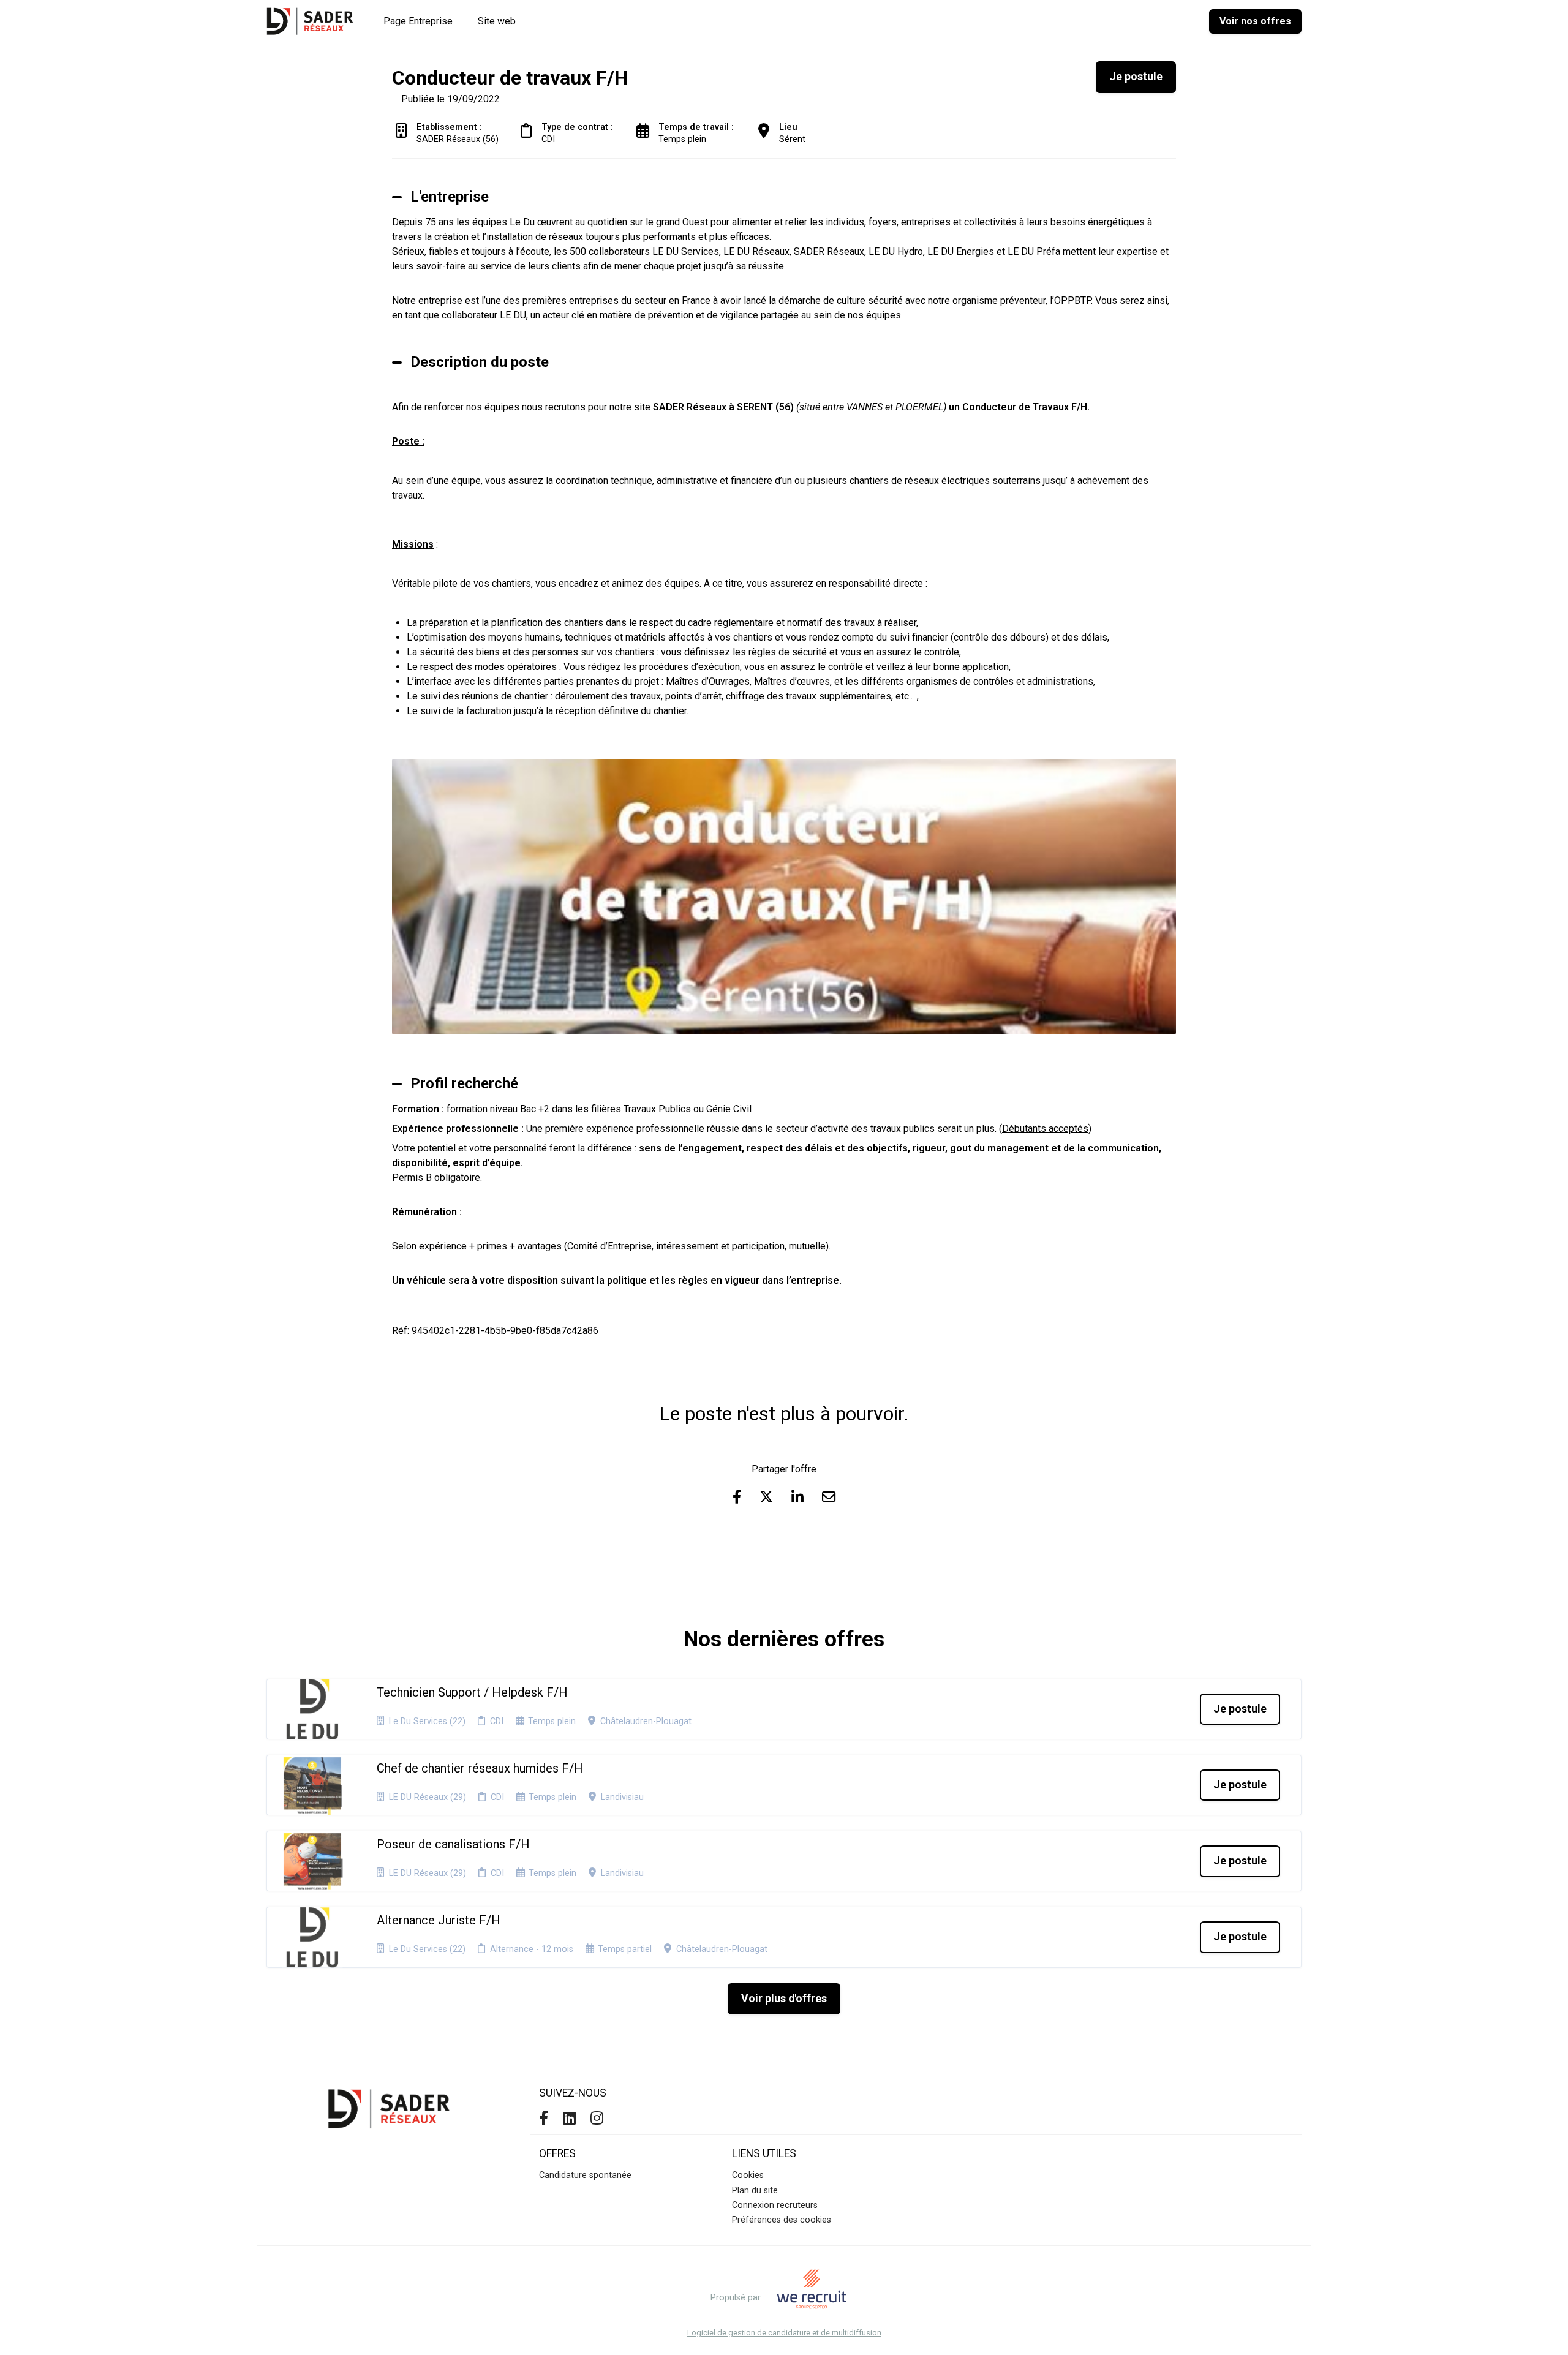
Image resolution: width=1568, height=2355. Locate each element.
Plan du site (755, 2191)
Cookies (748, 2175)
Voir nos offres (1255, 21)
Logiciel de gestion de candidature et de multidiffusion (784, 2333)
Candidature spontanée (585, 2175)
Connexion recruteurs (775, 2205)
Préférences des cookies (782, 2220)
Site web (497, 21)
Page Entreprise (418, 21)
